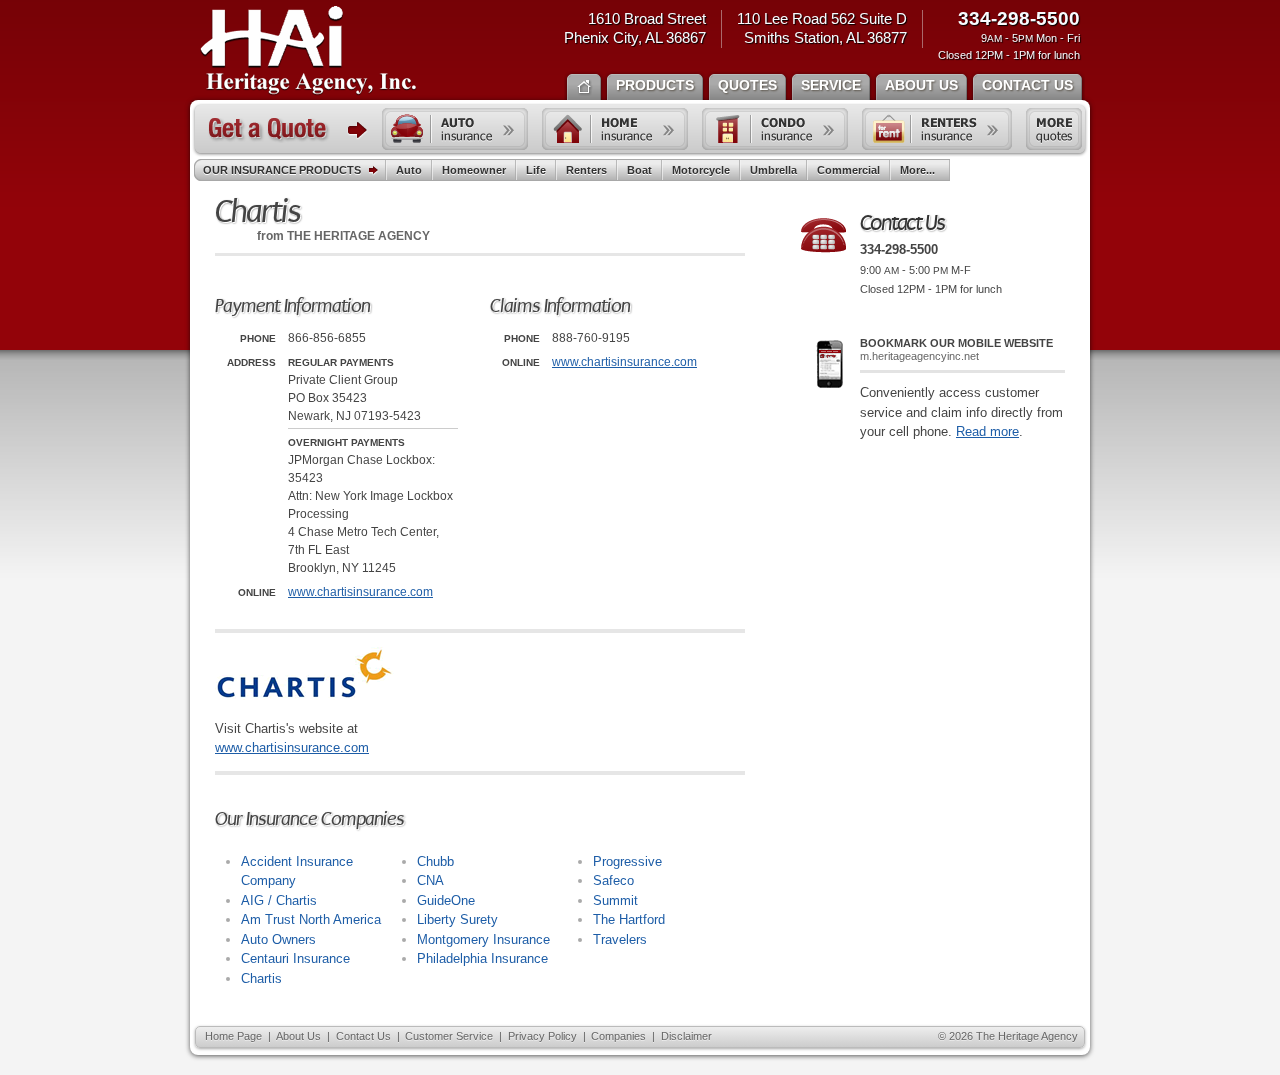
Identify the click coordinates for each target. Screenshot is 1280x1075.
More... (917, 170)
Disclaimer (686, 1036)
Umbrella (773, 170)
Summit (615, 900)
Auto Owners (278, 939)
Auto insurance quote (455, 129)
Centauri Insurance (295, 958)
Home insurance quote (615, 129)
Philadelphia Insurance (482, 958)
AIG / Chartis (279, 900)
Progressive (627, 861)
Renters (586, 170)
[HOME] (584, 85)
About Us (298, 1036)
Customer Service (449, 1036)
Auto (409, 170)
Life (536, 170)
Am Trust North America (311, 919)
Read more (987, 431)
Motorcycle (701, 170)
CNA (430, 880)
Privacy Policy (542, 1036)
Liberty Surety (457, 919)
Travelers (620, 939)
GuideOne (446, 900)
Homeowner (474, 170)
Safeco (613, 880)
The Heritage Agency (308, 51)
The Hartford (629, 919)
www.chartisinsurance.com (360, 592)
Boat (639, 170)
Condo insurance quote (775, 129)
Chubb (435, 861)
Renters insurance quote (937, 129)
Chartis (261, 978)
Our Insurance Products (282, 170)
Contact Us (363, 1036)
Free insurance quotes (1054, 129)
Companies (618, 1036)
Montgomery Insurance (483, 939)
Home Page (233, 1036)
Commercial (848, 170)
